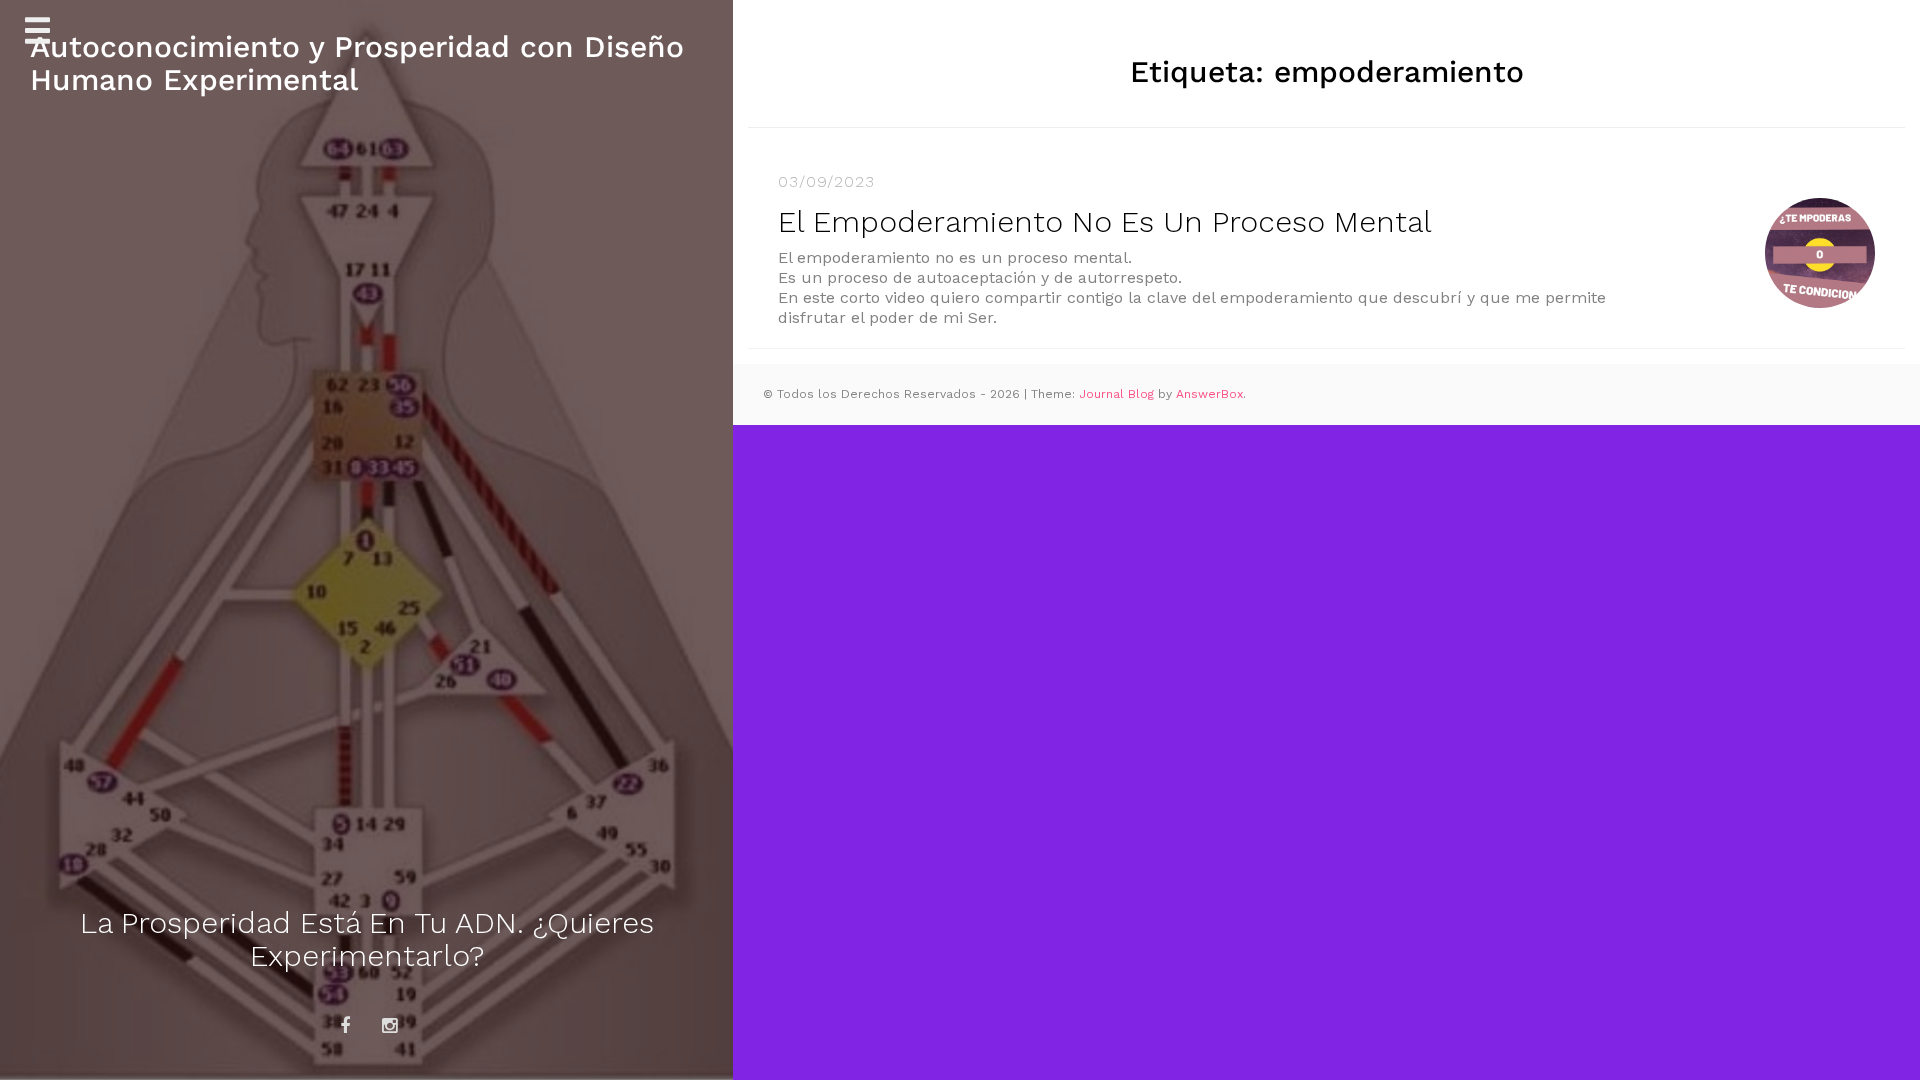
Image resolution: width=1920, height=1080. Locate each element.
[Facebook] (345, 1026)
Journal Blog (1118, 394)
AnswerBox (1209, 394)
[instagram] (390, 1026)
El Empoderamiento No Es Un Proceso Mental (1105, 221)
